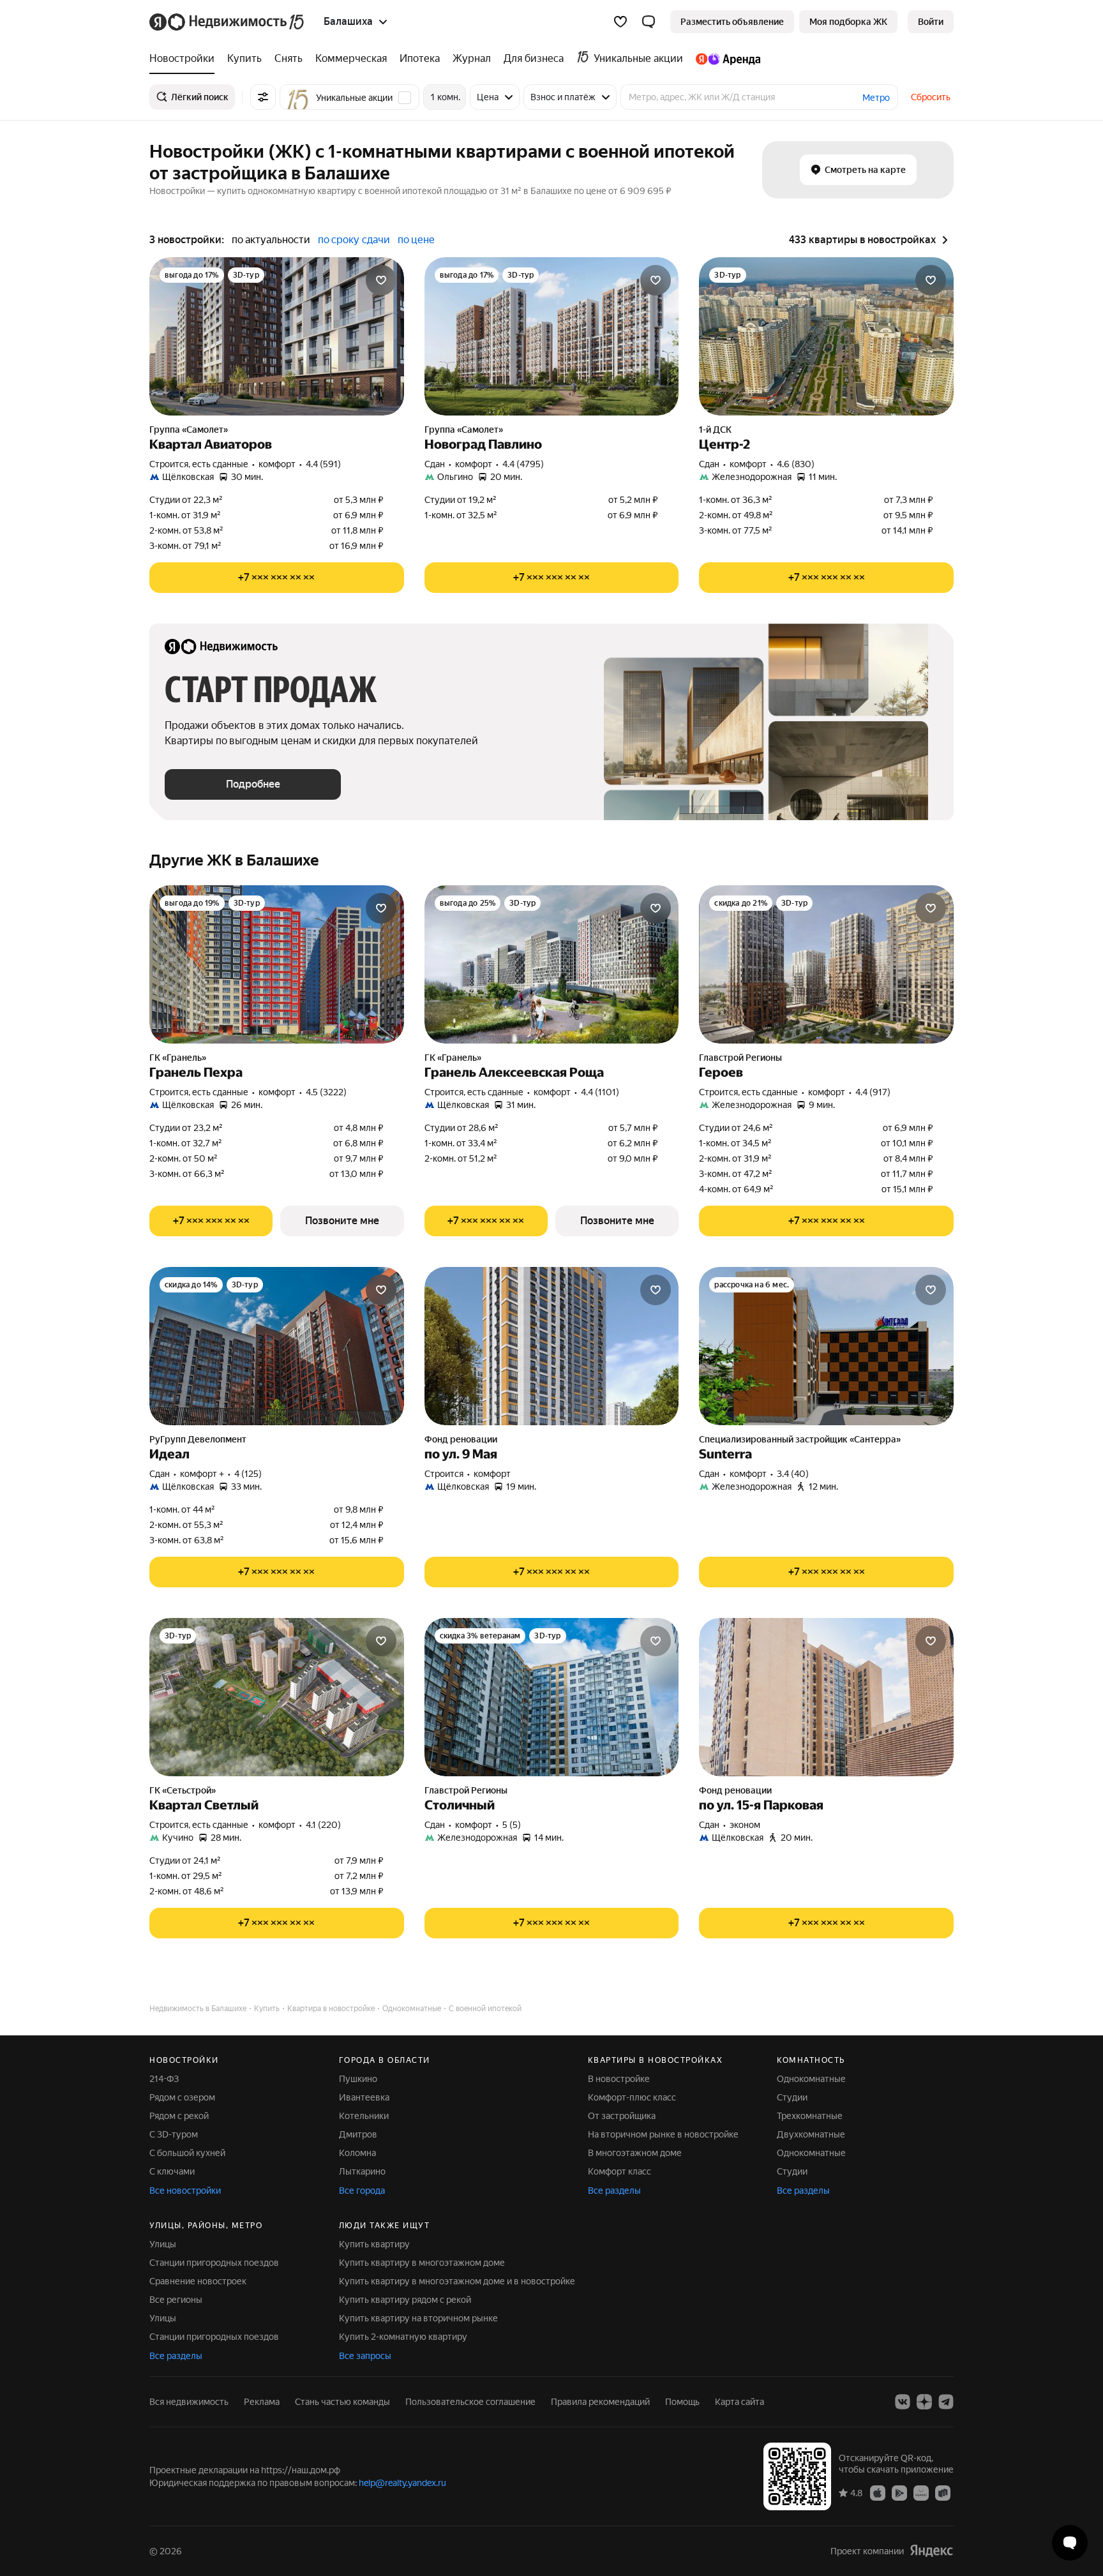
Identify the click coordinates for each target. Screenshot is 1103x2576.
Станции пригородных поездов (214, 2263)
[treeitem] (185, 59)
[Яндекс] (931, 2551)
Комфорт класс (619, 2171)
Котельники (364, 2116)
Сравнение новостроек (198, 2281)
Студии (792, 2097)
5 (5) (512, 1825)
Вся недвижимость (189, 2402)
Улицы (163, 2244)
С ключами (172, 2171)
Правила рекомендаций (600, 2402)
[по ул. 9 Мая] (552, 1346)
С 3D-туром (174, 2134)
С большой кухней (187, 2153)
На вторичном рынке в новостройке (663, 2134)
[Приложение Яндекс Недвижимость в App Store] (878, 2492)
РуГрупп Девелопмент (198, 1439)
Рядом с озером (182, 2097)
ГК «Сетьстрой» (183, 1790)
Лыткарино (362, 2171)
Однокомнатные (811, 2079)
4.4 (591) (323, 464)
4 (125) (248, 1474)
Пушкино (358, 2079)
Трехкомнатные (810, 2116)
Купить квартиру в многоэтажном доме (422, 2263)
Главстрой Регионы (740, 1058)
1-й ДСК (715, 430)
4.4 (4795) (523, 464)
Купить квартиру (374, 2244)
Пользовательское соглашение (470, 2402)
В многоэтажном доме (635, 2153)
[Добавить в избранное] (381, 280)
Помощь (682, 2402)
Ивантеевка (364, 2097)
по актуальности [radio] (271, 240)
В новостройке (619, 2079)
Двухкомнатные (811, 2134)
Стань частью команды (342, 2402)
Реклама (262, 2402)
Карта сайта (739, 2402)
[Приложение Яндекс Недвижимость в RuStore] (943, 2492)
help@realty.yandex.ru (402, 2483)
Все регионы (176, 2300)
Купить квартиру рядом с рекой (405, 2300)
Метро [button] (876, 98)
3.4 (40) (793, 1474)
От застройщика (622, 2116)
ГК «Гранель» (178, 1058)
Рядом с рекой (179, 2116)
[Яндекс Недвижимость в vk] (903, 2402)
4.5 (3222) (326, 1092)
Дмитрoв (358, 2134)
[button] (649, 22)
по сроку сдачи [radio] (354, 240)
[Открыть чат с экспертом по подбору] (1070, 2543)
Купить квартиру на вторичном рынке (418, 2318)
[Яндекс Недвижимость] (228, 22)
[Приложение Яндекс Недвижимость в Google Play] (899, 2492)
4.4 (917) (873, 1092)
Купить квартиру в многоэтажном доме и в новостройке (457, 2281)
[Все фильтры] (263, 97)
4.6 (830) (796, 464)
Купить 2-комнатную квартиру (403, 2337)
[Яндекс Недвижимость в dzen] (924, 2402)
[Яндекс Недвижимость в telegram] (946, 2402)
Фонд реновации (461, 1439)
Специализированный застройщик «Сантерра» (800, 1439)
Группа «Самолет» (189, 430)
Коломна (357, 2153)
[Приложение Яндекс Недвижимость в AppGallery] (921, 2492)
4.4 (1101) (600, 1092)
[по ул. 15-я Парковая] (826, 1697)
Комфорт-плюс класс (632, 2097)
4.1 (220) (323, 1825)
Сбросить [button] (931, 97)
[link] (931, 22)
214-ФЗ (164, 2079)
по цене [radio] (416, 240)
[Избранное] (620, 22)
